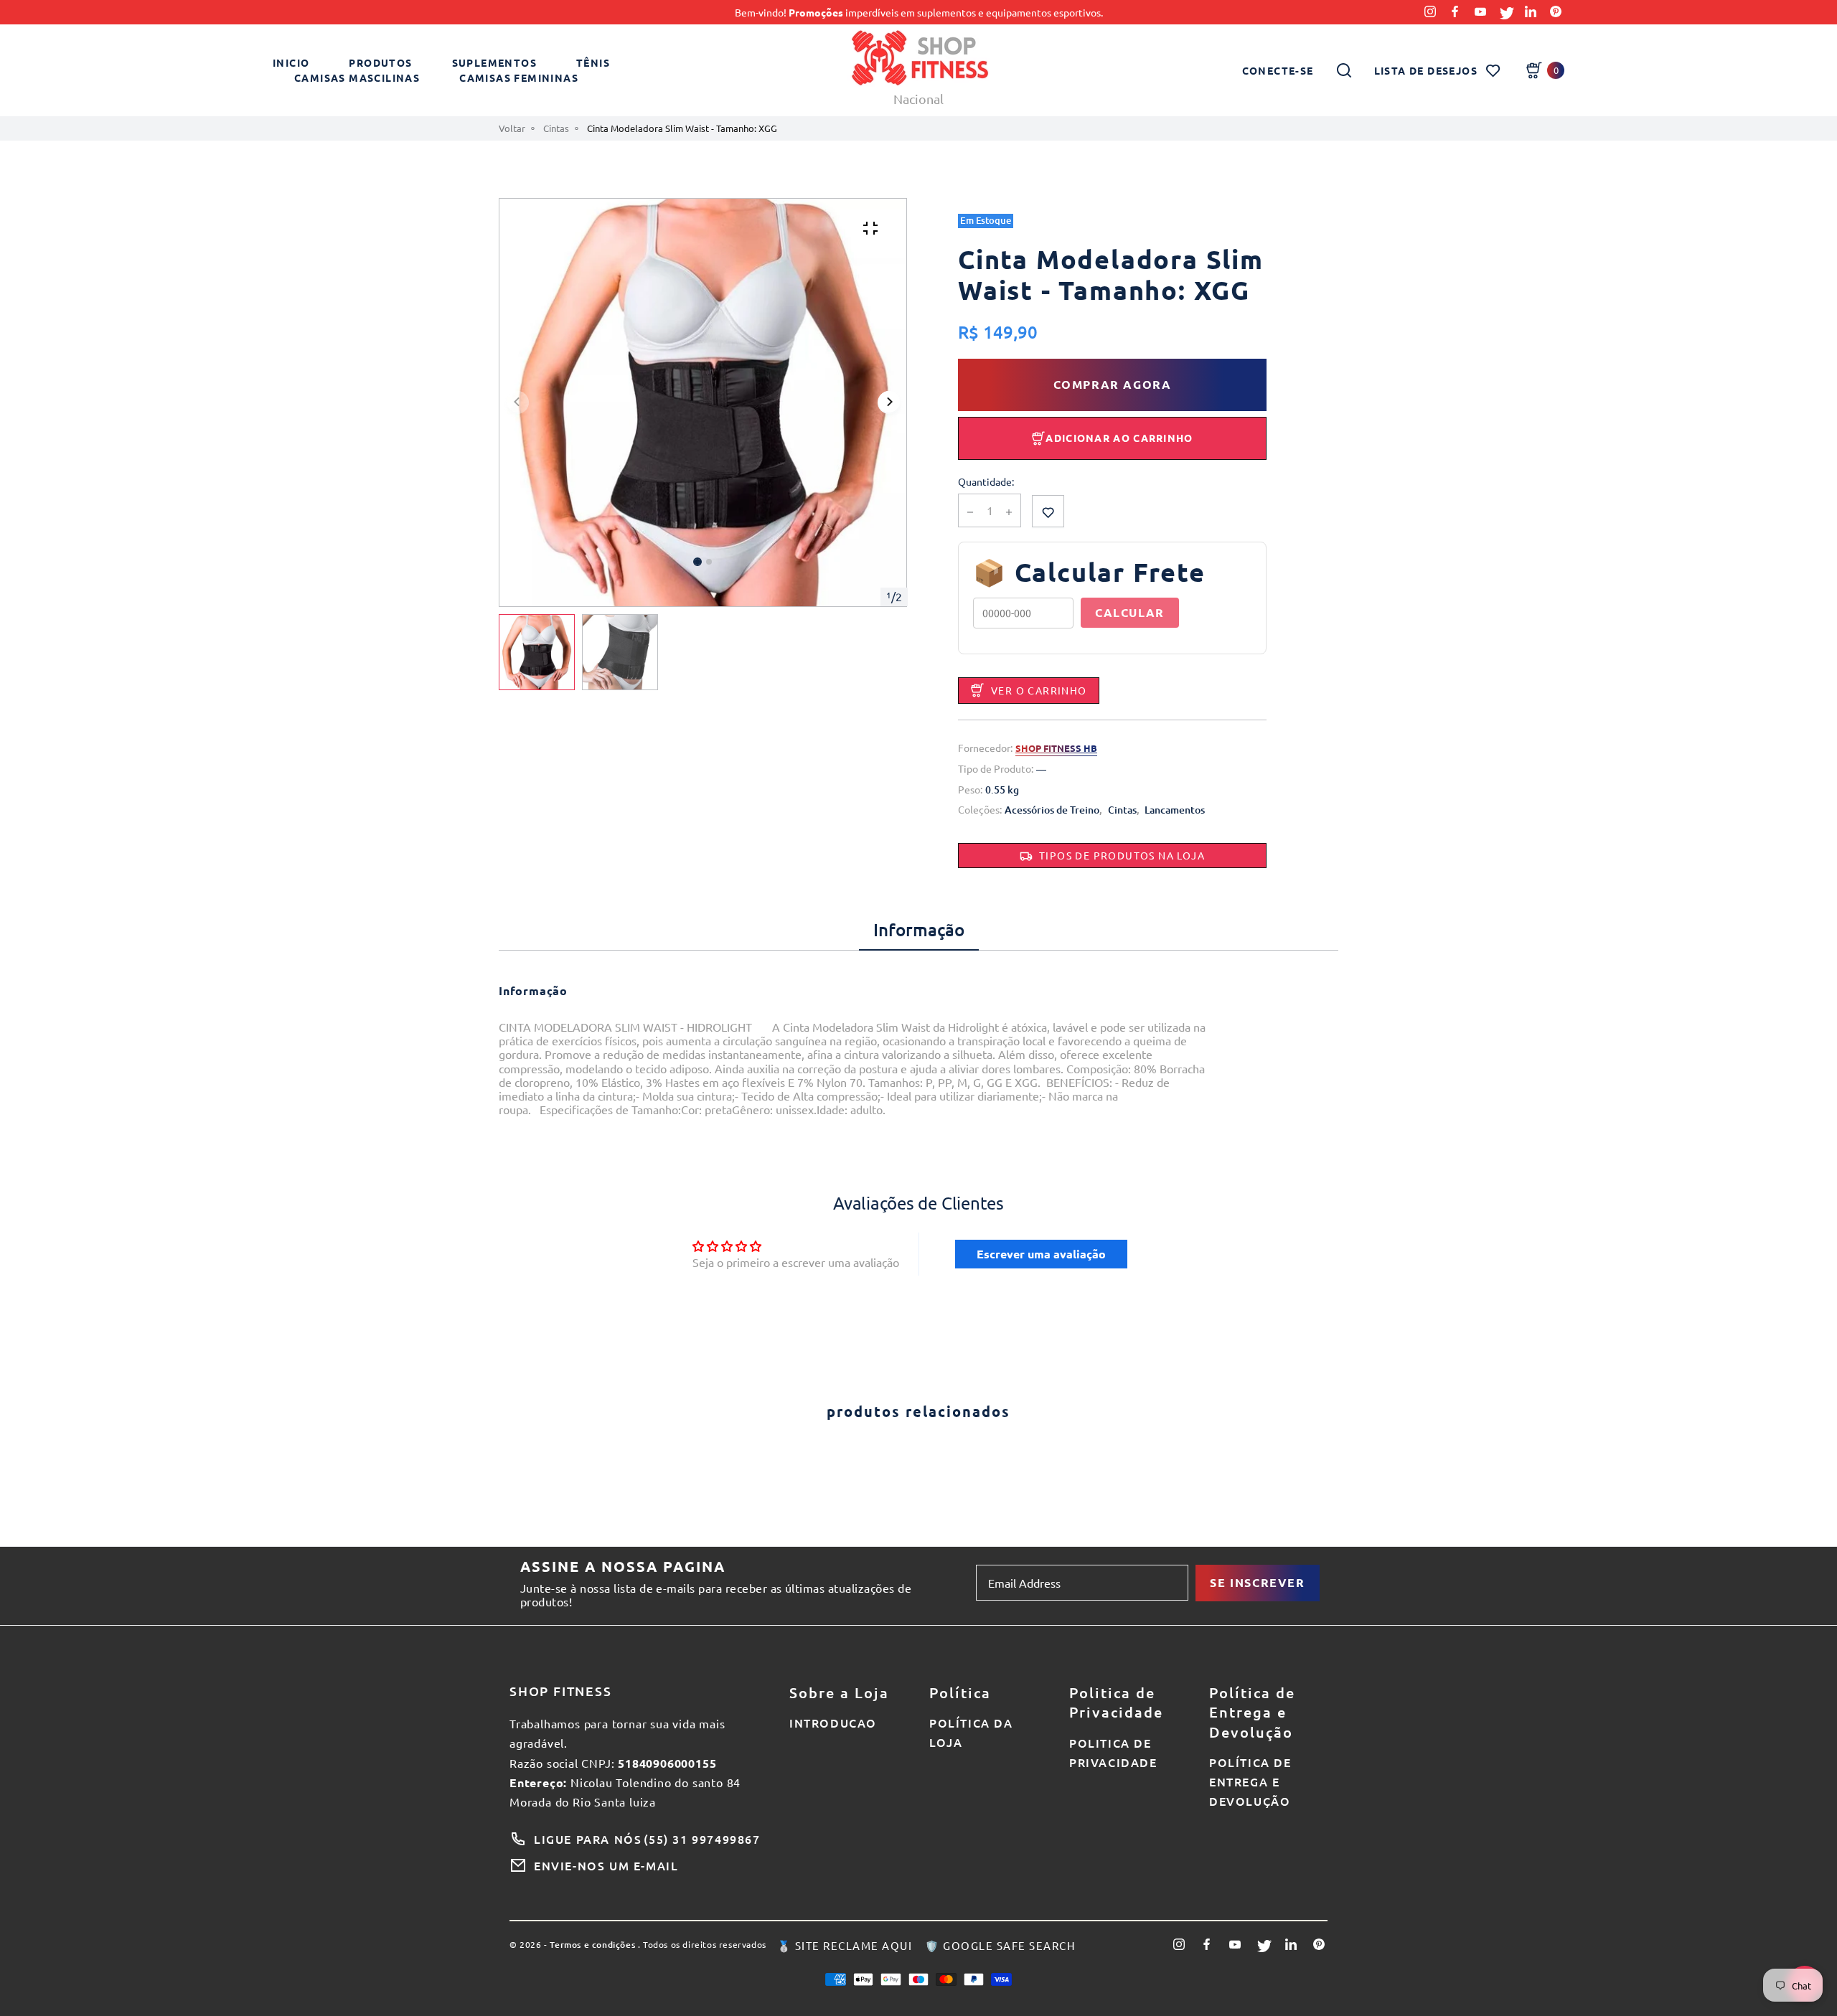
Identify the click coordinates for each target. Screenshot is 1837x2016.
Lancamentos (1175, 810)
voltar (512, 128)
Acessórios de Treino (1052, 810)
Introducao (833, 1723)
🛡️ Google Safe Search (1000, 1946)
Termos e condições (592, 1945)
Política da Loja (971, 1732)
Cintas (556, 128)
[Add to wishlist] (1048, 511)
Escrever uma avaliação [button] (1041, 1254)
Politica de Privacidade (1113, 1752)
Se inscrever (1257, 1582)
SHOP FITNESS (561, 1691)
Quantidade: (986, 482)
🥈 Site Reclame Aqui (845, 1946)
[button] (709, 562)
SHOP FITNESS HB (1056, 748)
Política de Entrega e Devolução (1250, 1781)
